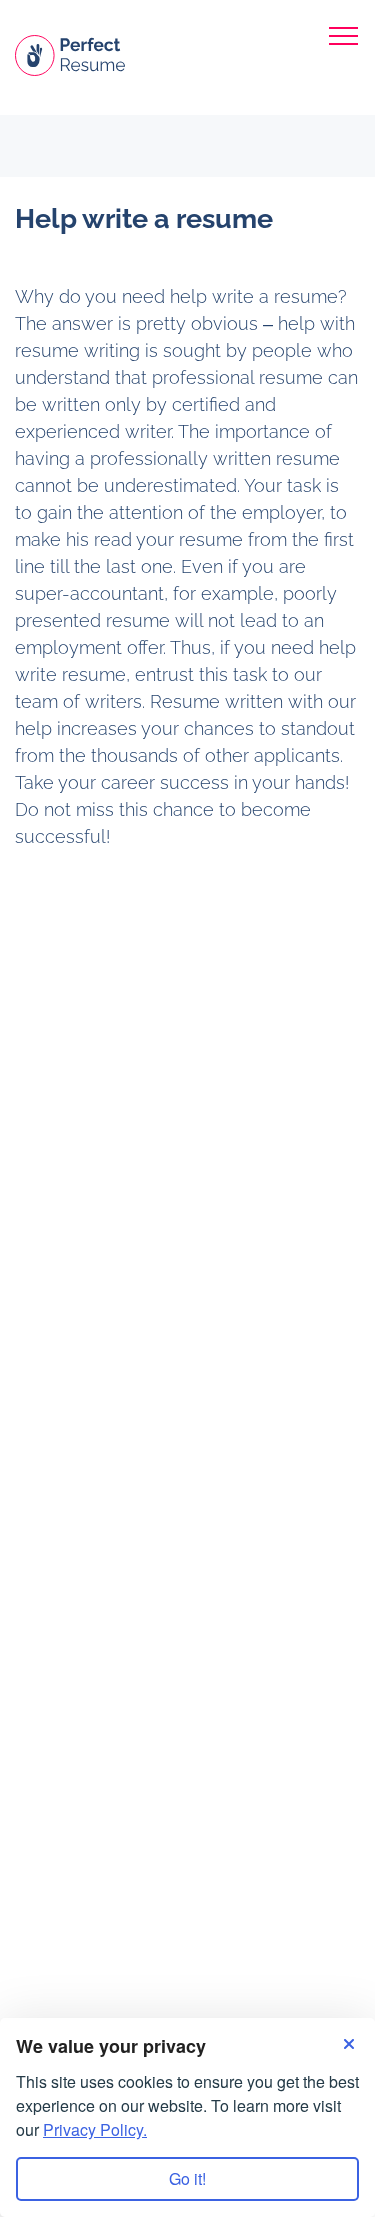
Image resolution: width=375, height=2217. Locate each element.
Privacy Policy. (95, 2129)
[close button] (344, 33)
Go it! (187, 2178)
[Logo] (70, 48)
